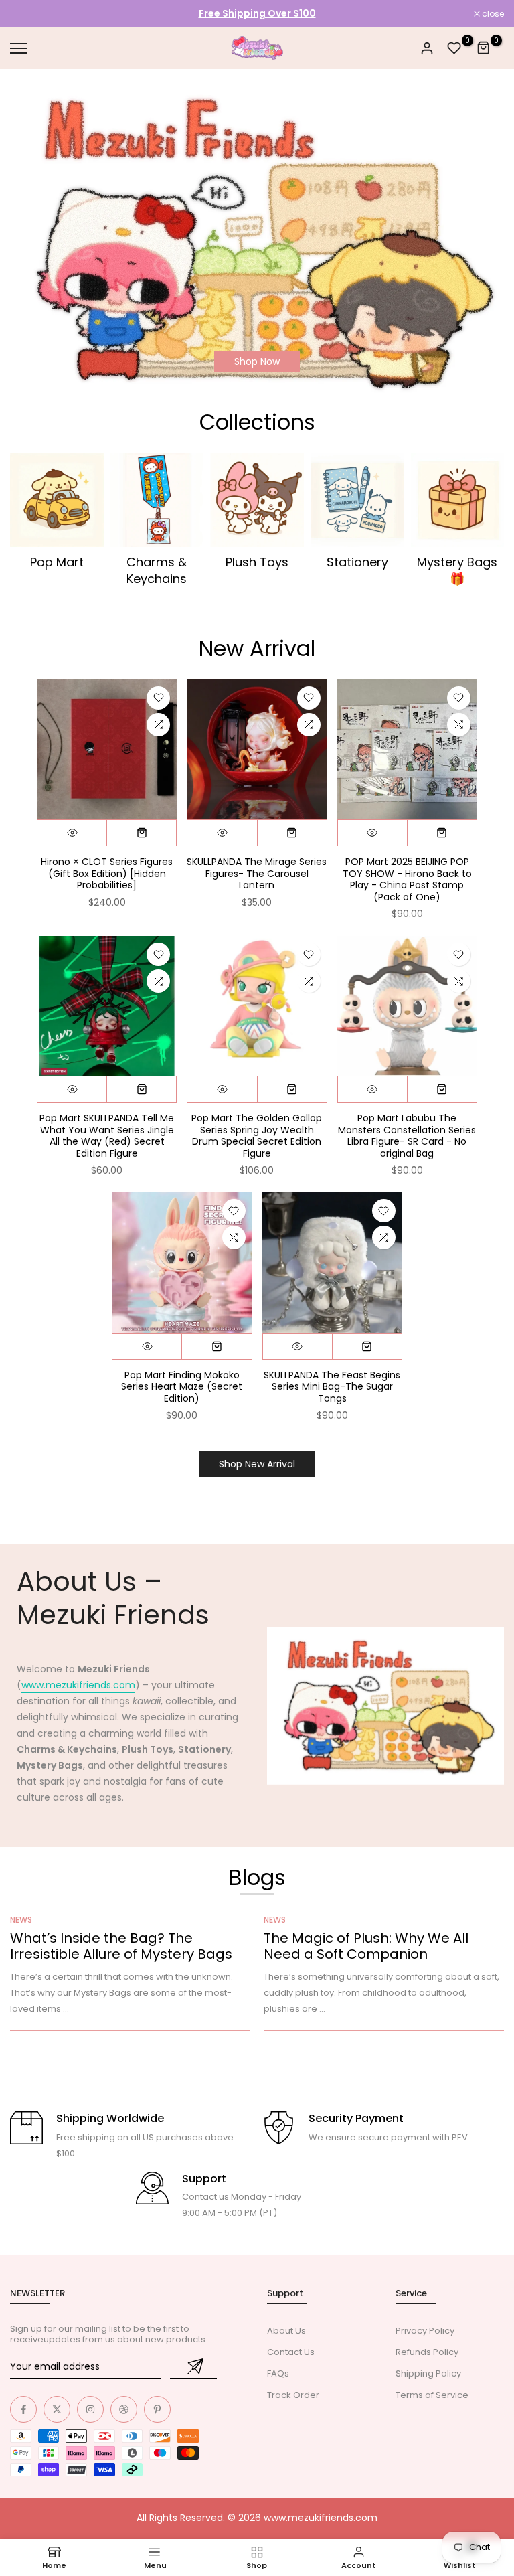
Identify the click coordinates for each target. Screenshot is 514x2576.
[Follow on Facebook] (23, 2409)
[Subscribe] (193, 2367)
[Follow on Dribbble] (124, 2409)
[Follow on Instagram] (90, 2409)
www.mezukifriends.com (78, 1685)
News (21, 1920)
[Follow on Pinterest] (157, 2409)
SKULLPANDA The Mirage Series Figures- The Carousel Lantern (257, 873)
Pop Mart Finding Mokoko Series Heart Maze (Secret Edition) (182, 1387)
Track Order (293, 2395)
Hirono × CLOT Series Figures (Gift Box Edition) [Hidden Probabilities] (107, 873)
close (28, 14)
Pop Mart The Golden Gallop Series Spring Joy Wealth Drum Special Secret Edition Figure (257, 1136)
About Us (286, 2331)
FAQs (278, 2373)
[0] (454, 48)
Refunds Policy (427, 2352)
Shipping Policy (428, 2373)
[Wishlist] (158, 698)
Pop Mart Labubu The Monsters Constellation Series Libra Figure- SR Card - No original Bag (407, 1136)
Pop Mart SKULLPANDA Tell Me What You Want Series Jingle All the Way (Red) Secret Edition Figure (107, 1136)
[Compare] (158, 725)
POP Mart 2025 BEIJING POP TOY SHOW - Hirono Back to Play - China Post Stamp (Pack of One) (407, 879)
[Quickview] (72, 833)
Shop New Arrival (257, 1464)
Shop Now (257, 361)
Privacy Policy (425, 2331)
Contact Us (291, 2352)
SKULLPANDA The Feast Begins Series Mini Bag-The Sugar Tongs (332, 1387)
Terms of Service (432, 2395)
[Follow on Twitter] (57, 2409)
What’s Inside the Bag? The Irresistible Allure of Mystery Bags (121, 1946)
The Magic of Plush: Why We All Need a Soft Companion (366, 1946)
